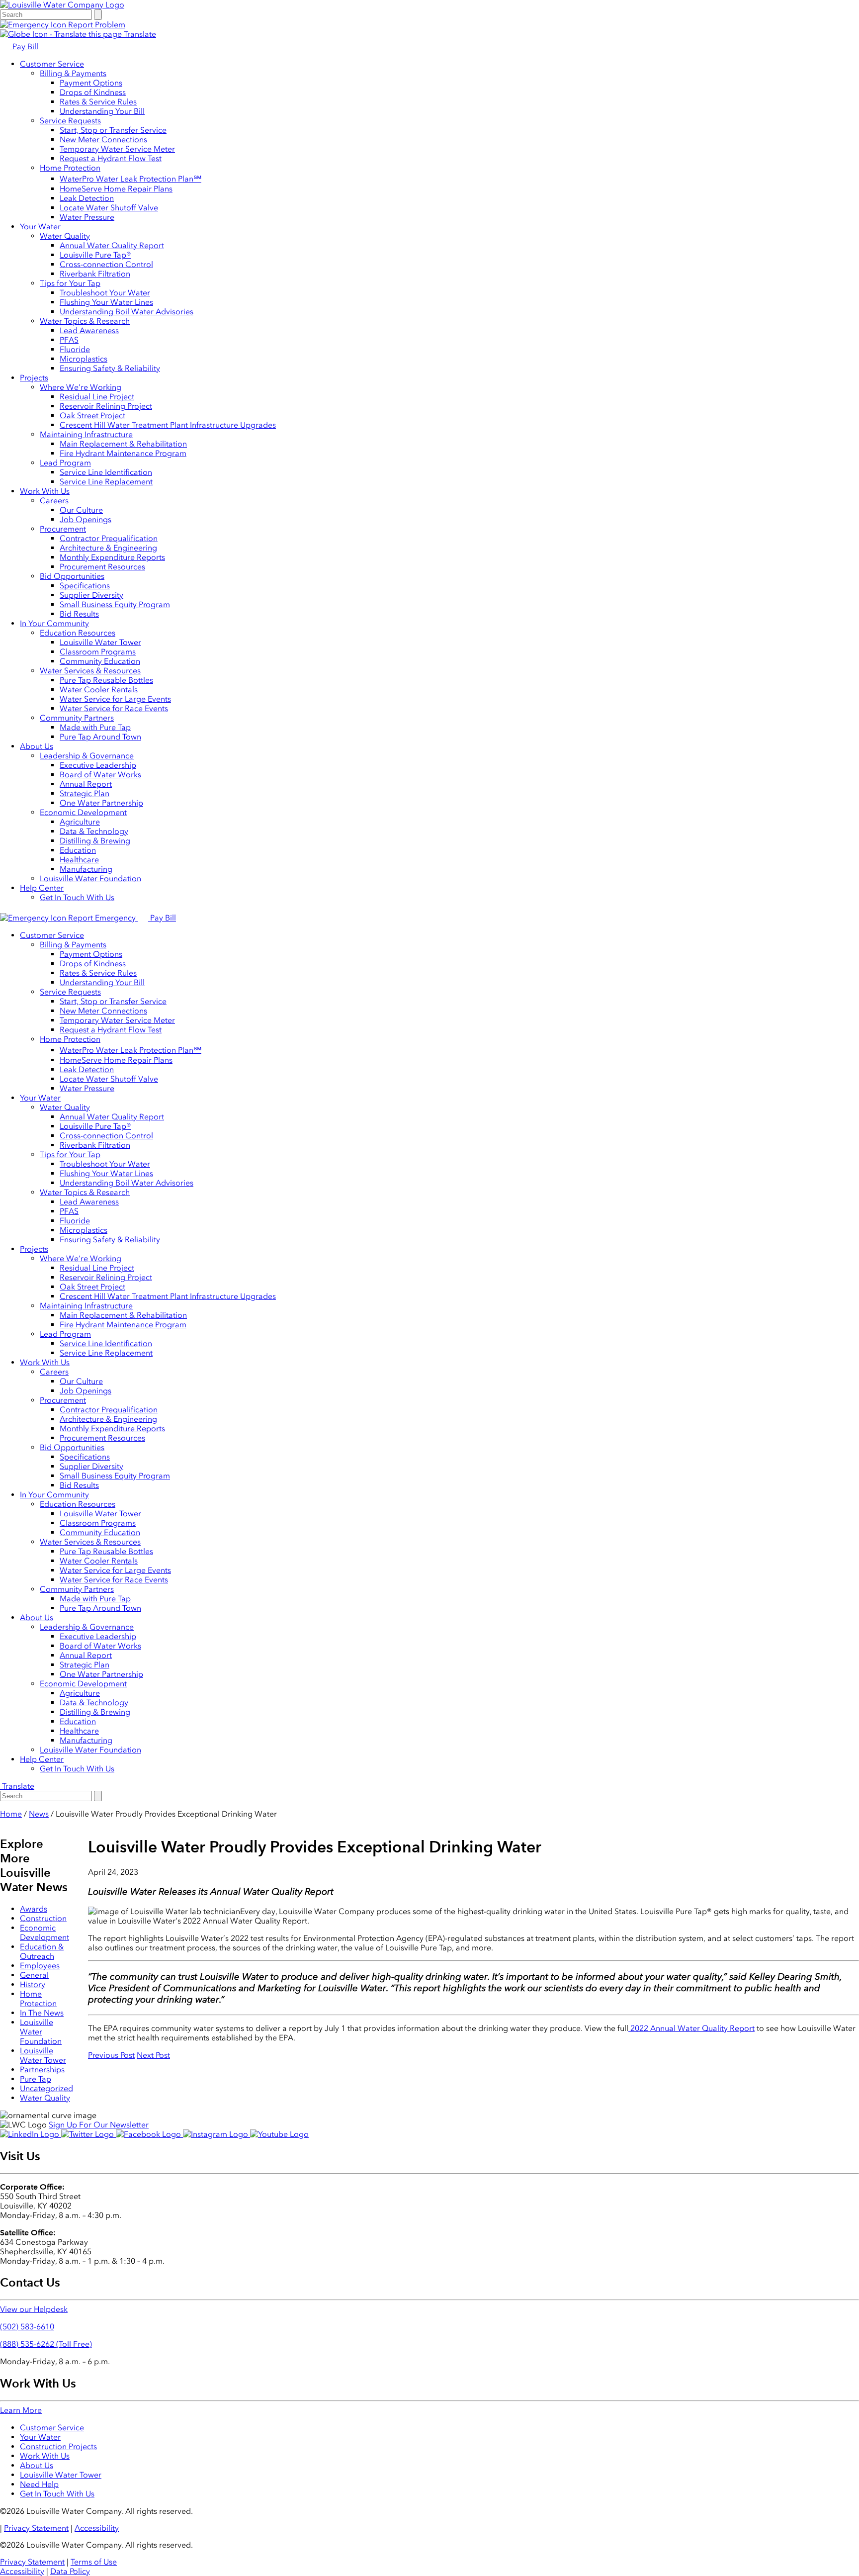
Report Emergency (102, 918)
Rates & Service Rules (98, 102)
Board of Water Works (100, 775)
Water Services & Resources (90, 671)
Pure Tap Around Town (100, 737)
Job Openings (86, 519)
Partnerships (42, 2070)
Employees (40, 1966)
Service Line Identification (106, 472)
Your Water (40, 227)
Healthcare (79, 860)
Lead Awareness (89, 330)
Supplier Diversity (91, 595)
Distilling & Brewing (95, 841)
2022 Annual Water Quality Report (691, 2028)
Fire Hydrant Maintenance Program (123, 453)
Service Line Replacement (106, 482)
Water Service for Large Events (115, 699)
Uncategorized (46, 2088)
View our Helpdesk (34, 2309)
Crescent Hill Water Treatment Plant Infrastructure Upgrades (168, 425)
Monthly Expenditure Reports (112, 557)
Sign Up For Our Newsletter (99, 2125)
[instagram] (216, 2134)
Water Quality (65, 236)
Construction (43, 1918)
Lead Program (65, 463)
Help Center (42, 888)
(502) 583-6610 (27, 2327)
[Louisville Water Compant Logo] (62, 5)
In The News (42, 2013)
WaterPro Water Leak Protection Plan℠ (130, 179)
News (39, 1814)
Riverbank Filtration (95, 274)
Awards (34, 1909)
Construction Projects (58, 2446)
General (34, 1975)
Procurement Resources (102, 567)
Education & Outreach (42, 1951)
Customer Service (52, 64)
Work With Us (45, 491)
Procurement (63, 529)
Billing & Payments (73, 73)
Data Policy (70, 2571)
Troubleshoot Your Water (105, 293)
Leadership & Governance (87, 756)
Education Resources (78, 633)
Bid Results (79, 614)
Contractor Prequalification (109, 538)
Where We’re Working (81, 387)
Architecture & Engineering (108, 548)
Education (78, 850)
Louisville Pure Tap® (95, 255)
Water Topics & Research (85, 321)
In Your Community (54, 623)
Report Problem (96, 25)
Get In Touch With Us (77, 897)
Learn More (21, 2410)
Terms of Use (94, 2562)
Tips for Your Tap (70, 283)
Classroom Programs (98, 652)
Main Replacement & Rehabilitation (123, 444)
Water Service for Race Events (114, 708)
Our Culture (81, 510)
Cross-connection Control (106, 264)
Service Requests (70, 121)
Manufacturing (86, 869)
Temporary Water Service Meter (117, 149)
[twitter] (88, 2134)
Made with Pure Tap (95, 727)
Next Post (153, 2055)
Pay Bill (24, 46)
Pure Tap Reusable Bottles (106, 680)
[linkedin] (31, 2134)
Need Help (39, 2484)
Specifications (85, 586)
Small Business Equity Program (115, 604)
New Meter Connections (103, 139)
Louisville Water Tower (100, 642)
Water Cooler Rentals (99, 690)
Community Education (100, 661)
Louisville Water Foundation (90, 878)
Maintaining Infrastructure (86, 434)
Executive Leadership (98, 765)
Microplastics (84, 359)
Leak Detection (87, 198)
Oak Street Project (92, 415)
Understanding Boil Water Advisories (127, 312)
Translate (139, 34)
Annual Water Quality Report (112, 245)
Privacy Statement (36, 2528)
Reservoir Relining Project (106, 406)
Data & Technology (94, 831)
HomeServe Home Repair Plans (116, 189)
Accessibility (97, 2528)
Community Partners (77, 718)
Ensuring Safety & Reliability (110, 368)
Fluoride (75, 349)
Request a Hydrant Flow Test (111, 158)
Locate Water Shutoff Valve (109, 208)
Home (11, 1814)
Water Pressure (87, 217)
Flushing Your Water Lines (106, 302)
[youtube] (279, 2134)
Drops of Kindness (93, 92)
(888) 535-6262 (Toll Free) (46, 2344)
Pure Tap (36, 2079)
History (33, 1984)
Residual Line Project (97, 397)
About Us (37, 746)
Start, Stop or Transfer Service (113, 130)
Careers (54, 501)
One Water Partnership (101, 803)
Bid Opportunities (72, 576)
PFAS (69, 340)
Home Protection (70, 168)
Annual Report (86, 784)
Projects (34, 378)
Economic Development (83, 812)
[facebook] (149, 2134)
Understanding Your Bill (102, 111)
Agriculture (80, 822)
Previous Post (111, 2055)
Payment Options (91, 83)
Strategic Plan (85, 793)
